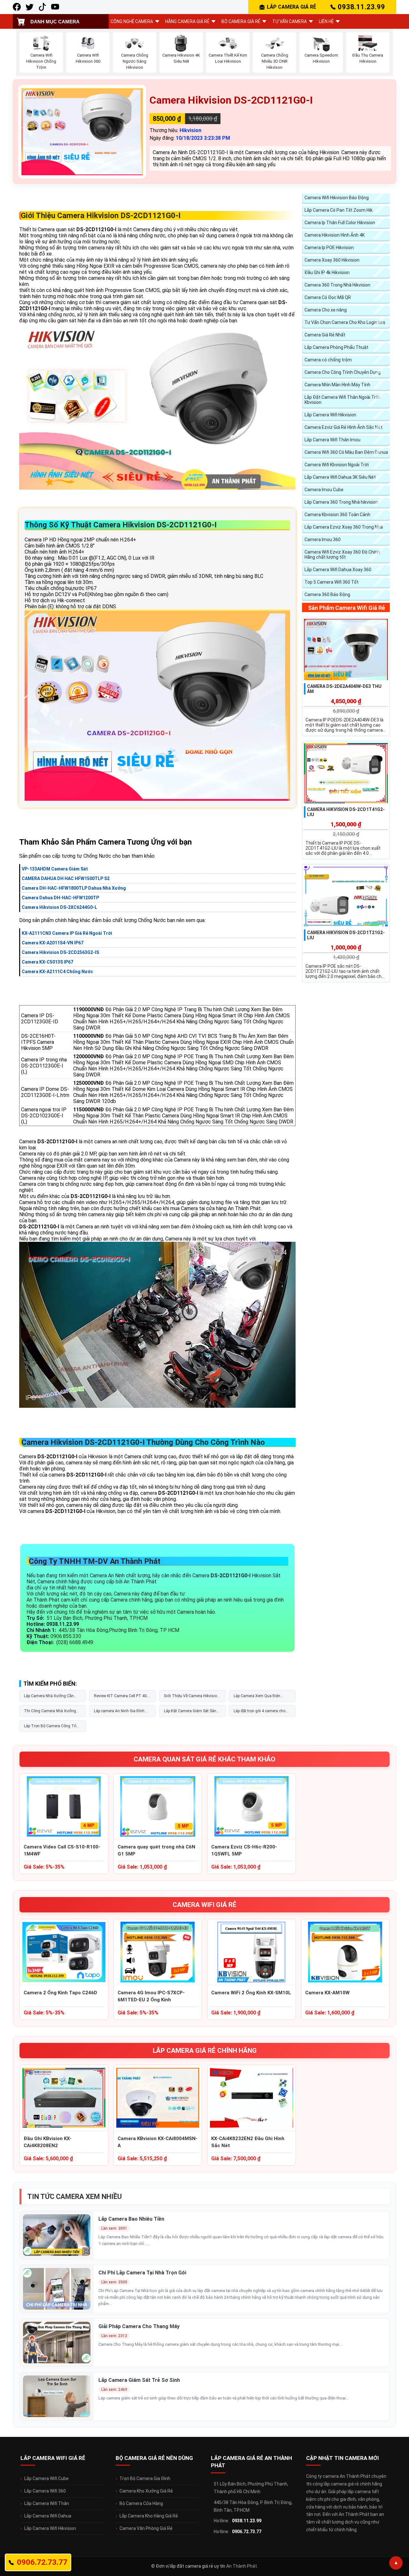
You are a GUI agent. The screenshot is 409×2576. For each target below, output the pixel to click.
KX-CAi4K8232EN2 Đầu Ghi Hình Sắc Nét (248, 2142)
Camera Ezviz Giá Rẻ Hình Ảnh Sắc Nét (343, 427)
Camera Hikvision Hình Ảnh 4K (335, 235)
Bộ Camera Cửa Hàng (141, 2503)
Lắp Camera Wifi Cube (46, 2478)
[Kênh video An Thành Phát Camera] (55, 7)
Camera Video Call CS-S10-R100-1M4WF (62, 1850)
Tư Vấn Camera (289, 21)
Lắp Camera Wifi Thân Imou (332, 440)
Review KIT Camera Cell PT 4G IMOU (120, 1698)
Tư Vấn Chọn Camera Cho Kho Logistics (345, 322)
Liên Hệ (326, 21)
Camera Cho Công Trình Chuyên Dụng (343, 372)
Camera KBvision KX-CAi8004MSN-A (158, 2142)
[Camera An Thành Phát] (30, 7)
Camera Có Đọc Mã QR (328, 297)
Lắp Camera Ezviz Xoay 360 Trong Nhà (344, 527)
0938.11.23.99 (361, 7)
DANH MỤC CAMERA (55, 22)
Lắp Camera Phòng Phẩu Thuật (336, 347)
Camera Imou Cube (324, 490)
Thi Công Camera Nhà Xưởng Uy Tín (50, 1713)
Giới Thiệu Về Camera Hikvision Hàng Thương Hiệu (192, 1698)
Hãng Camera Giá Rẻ (187, 21)
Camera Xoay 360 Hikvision (332, 260)
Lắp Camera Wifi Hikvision (330, 415)
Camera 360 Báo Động (327, 595)
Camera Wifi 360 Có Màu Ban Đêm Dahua (346, 452)
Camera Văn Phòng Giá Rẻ (146, 2528)
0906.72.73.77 (247, 2532)
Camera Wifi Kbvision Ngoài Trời (337, 465)
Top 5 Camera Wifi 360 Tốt (332, 582)
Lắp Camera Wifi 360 (45, 2491)
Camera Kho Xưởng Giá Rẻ (146, 2491)
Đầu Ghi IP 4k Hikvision (327, 272)
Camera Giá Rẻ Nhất (325, 335)
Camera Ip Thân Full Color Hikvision (340, 223)
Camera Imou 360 (323, 540)
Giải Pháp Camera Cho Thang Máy (139, 2326)
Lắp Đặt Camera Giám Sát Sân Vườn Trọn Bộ (190, 1713)
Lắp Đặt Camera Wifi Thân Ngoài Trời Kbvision (342, 400)
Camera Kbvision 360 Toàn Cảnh (337, 515)
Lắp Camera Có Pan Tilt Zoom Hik (339, 210)
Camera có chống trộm (328, 360)
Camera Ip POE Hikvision (329, 248)
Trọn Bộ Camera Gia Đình (145, 2478)
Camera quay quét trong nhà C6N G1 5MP (156, 1850)
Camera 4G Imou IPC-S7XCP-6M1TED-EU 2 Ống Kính (151, 1996)
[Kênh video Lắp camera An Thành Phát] (42, 7)
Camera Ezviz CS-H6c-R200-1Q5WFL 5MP (244, 1850)
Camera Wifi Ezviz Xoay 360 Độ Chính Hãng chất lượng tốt (342, 555)
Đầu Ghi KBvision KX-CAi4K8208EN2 (48, 2142)
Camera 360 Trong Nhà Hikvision (337, 285)
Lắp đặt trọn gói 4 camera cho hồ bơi (259, 1713)
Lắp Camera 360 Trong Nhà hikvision (341, 502)
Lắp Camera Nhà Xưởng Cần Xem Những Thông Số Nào (49, 1698)
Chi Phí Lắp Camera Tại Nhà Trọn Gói (142, 2273)
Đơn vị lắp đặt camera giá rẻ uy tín (191, 2566)
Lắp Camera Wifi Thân (47, 2503)
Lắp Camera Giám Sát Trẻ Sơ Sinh (139, 2380)
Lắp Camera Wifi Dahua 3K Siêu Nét (340, 477)
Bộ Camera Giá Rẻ (241, 21)
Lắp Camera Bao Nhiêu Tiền (131, 2219)
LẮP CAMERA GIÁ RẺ (291, 7)
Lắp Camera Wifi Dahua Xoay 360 (338, 570)
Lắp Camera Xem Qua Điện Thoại (257, 1698)
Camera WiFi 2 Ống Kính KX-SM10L (251, 1993)
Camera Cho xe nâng (326, 310)
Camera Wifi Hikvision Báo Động (337, 198)
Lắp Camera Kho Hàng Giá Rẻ (149, 2516)
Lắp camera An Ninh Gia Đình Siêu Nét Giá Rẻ (119, 1713)
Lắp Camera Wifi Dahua (48, 2516)
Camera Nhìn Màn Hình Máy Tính (337, 385)
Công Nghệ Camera (132, 21)
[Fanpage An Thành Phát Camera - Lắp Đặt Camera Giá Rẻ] (17, 7)
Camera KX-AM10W (327, 1993)
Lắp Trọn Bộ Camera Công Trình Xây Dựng (52, 1728)
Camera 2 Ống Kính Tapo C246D (60, 1993)
